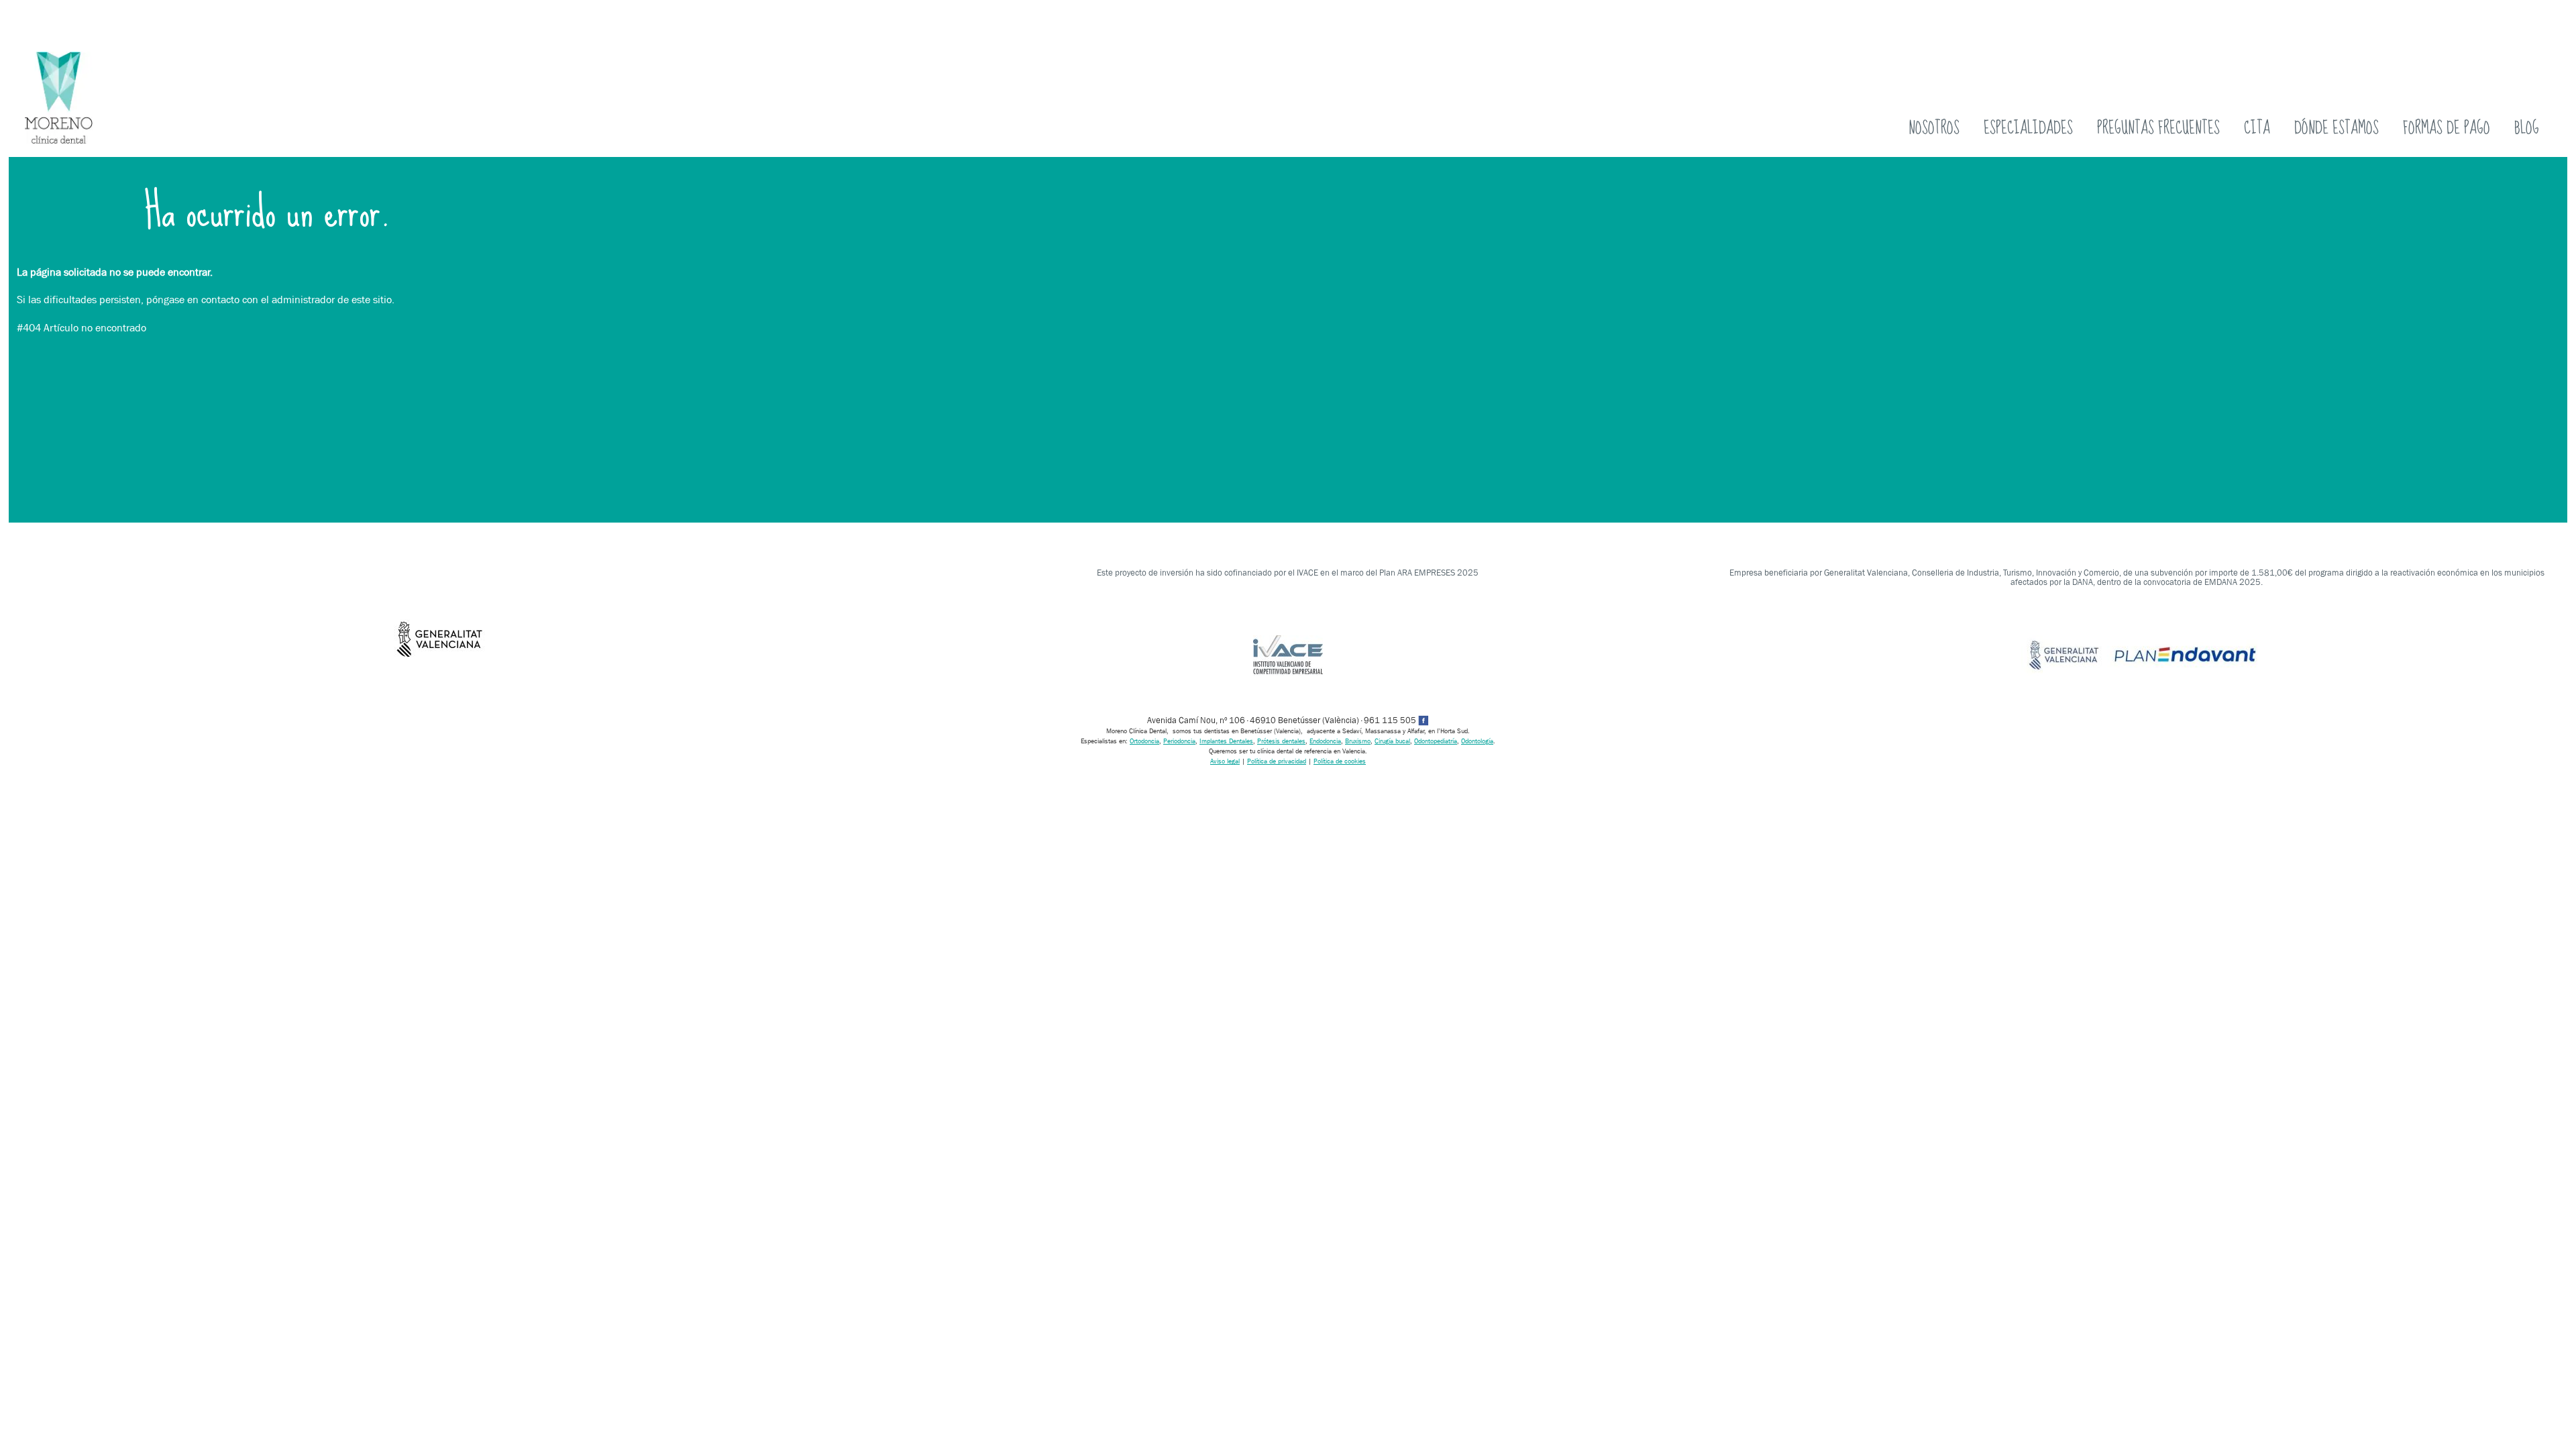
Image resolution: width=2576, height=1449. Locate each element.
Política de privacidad (1277, 761)
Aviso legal (1225, 761)
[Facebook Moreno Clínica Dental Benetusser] (1424, 720)
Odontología (1477, 741)
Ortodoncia (1144, 741)
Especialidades (2028, 128)
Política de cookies (1340, 761)
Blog (2527, 128)
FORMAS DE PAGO (2447, 128)
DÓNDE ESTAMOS (2337, 128)
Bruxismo (1358, 741)
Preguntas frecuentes (2158, 128)
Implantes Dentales (1226, 741)
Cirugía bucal (1392, 741)
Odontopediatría (1436, 741)
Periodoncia (1179, 741)
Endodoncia (1325, 741)
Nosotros (1934, 128)
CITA (2257, 128)
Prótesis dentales (1281, 741)
